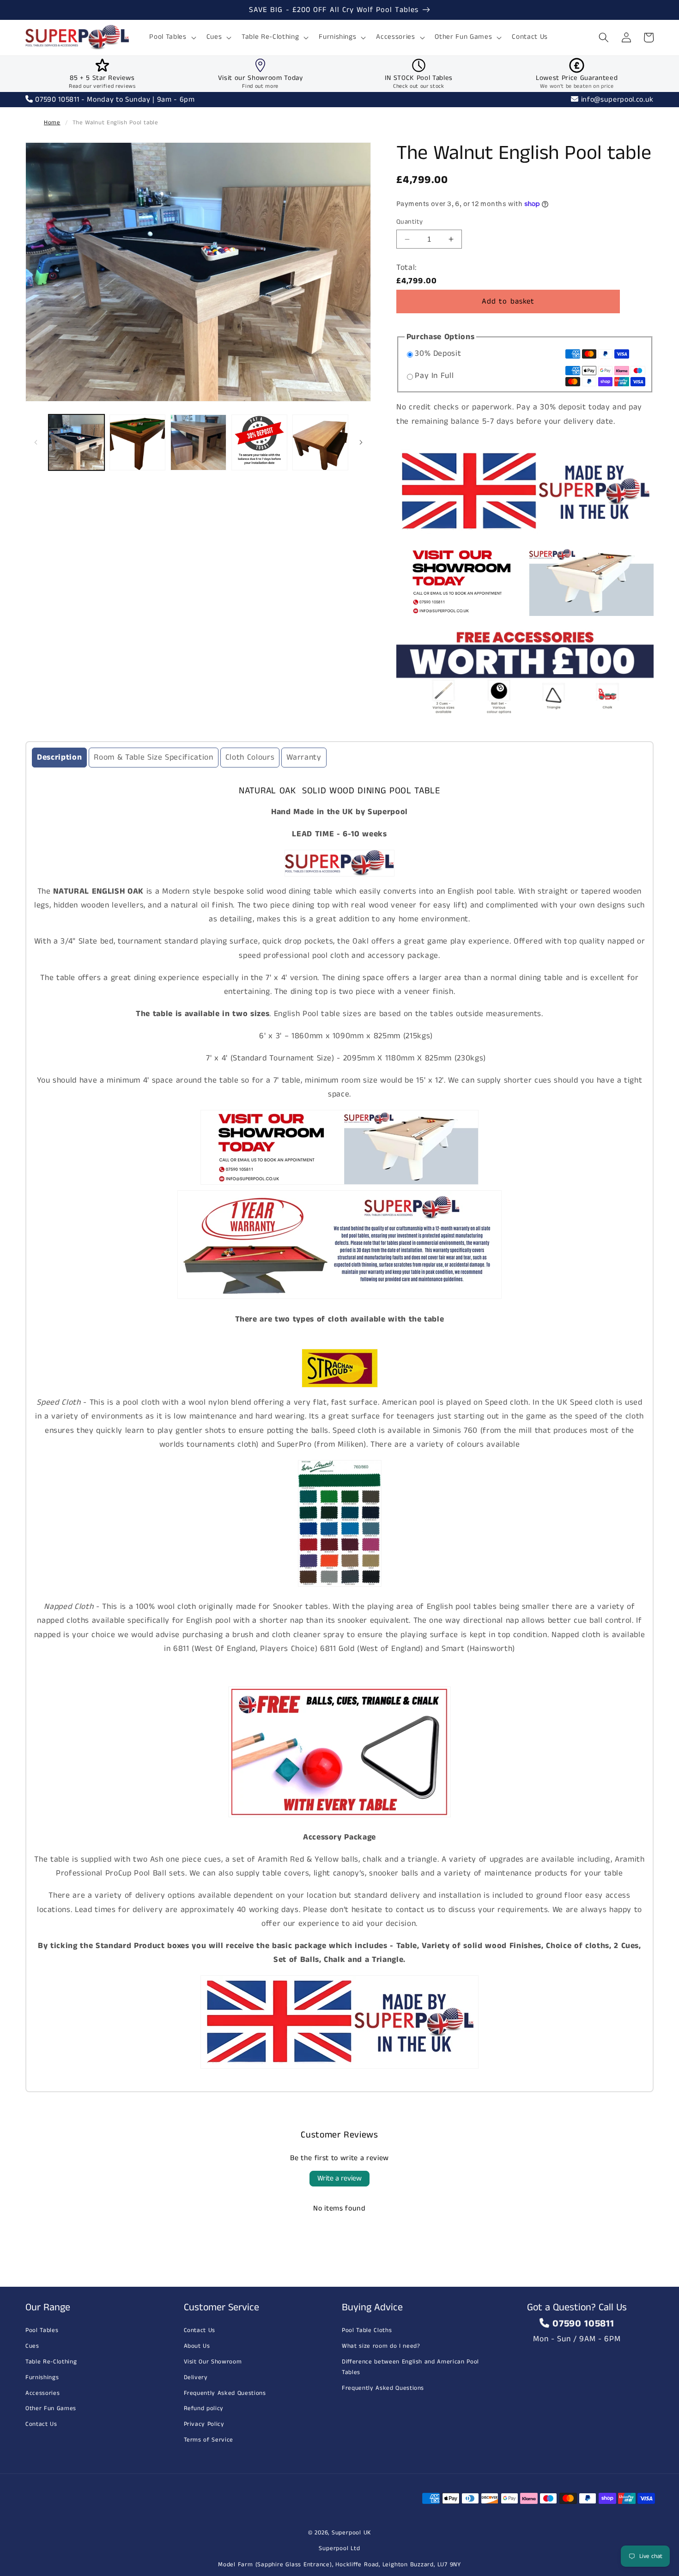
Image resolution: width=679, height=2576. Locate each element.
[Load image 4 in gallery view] (259, 442)
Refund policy (204, 2409)
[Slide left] (36, 442)
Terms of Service (209, 2440)
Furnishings (42, 2378)
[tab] (59, 758)
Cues (32, 2346)
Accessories (42, 2393)
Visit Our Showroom (213, 2362)
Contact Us (41, 2424)
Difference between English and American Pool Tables (410, 2367)
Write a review (339, 2178)
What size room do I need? (381, 2346)
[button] (172, 37)
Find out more (260, 86)
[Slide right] (361, 442)
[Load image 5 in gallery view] (320, 442)
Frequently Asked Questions (225, 2393)
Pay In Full (434, 376)
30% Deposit (438, 354)
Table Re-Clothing (51, 2362)
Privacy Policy (204, 2424)
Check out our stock (419, 86)
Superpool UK (351, 2533)
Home (52, 123)
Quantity (410, 222)
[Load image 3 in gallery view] (198, 442)
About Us (197, 2346)
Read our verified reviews (102, 86)
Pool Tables (42, 2330)
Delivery (196, 2378)
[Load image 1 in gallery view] (76, 442)
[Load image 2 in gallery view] (137, 442)
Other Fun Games (51, 2409)
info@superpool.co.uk (616, 100)
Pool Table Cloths (367, 2330)
